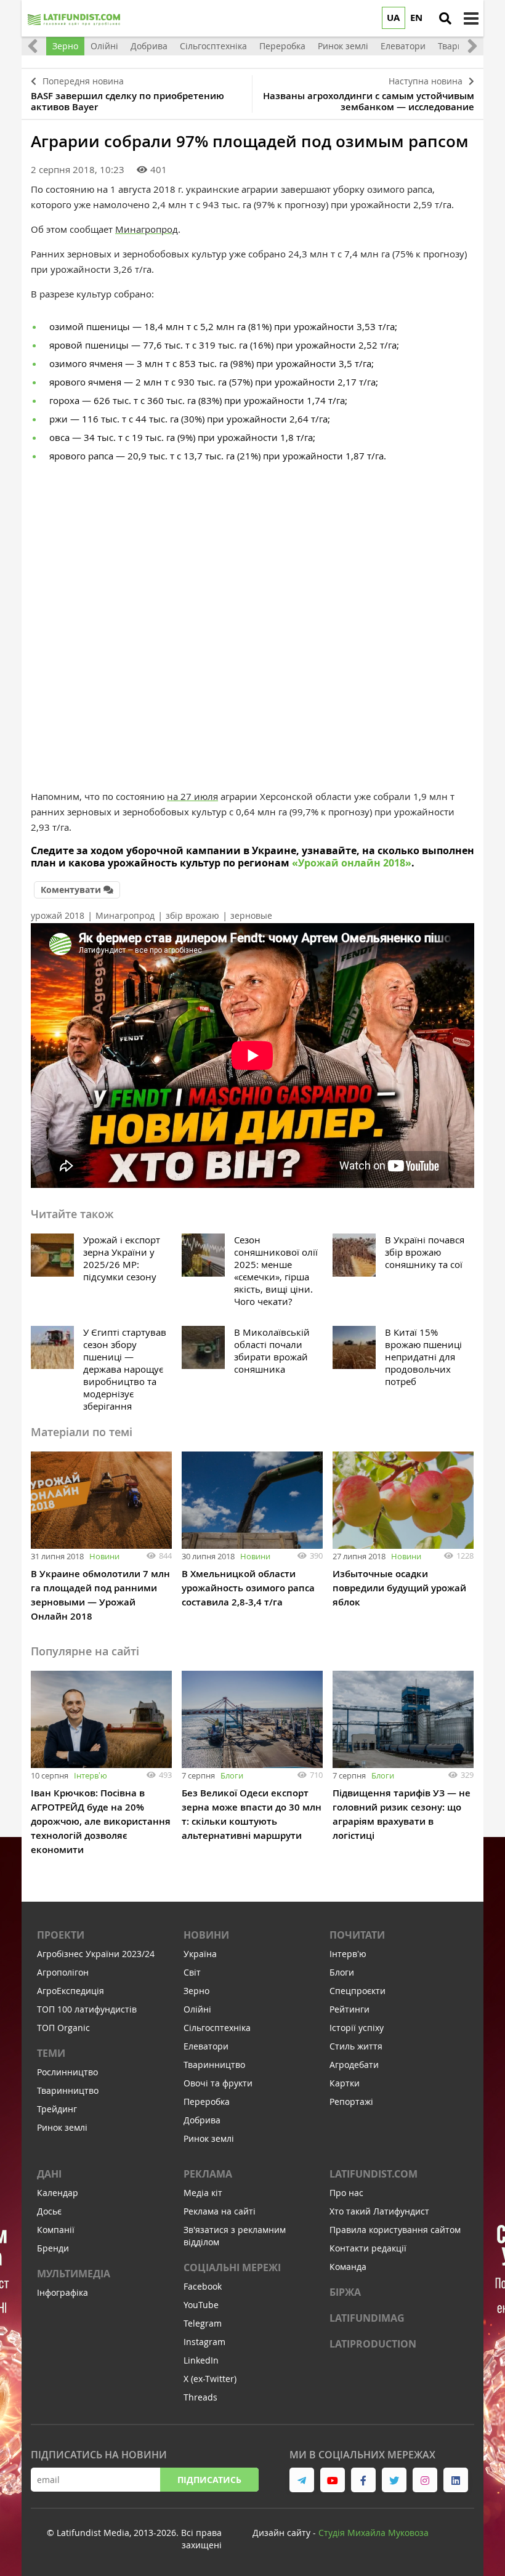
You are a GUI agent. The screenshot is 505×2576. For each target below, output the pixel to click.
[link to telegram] (302, 2480)
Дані (49, 2174)
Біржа (345, 2292)
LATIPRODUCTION (373, 2344)
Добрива (202, 2120)
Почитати (357, 1935)
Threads (200, 2397)
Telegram (203, 2323)
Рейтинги (349, 2009)
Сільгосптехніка (217, 2028)
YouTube (201, 2305)
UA (393, 18)
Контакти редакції (368, 2248)
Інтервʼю (91, 1775)
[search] (445, 18)
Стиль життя (356, 2046)
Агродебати (354, 2065)
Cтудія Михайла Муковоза (374, 2533)
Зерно (196, 1991)
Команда (348, 2267)
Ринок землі (62, 2127)
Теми (51, 2053)
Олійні (197, 2009)
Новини (104, 1556)
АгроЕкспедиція (71, 1991)
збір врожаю (192, 915)
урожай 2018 (58, 915)
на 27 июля (192, 796)
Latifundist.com (374, 2174)
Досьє (49, 2211)
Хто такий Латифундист (379, 2211)
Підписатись (209, 2480)
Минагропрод (147, 229)
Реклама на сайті (220, 2211)
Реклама (208, 2174)
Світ (192, 1972)
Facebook (203, 2286)
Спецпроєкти (358, 1991)
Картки (345, 2083)
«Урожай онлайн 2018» (352, 863)
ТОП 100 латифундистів (87, 2009)
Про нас (346, 2193)
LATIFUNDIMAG (367, 2318)
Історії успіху (357, 2028)
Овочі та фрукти (218, 2083)
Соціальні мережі (232, 2267)
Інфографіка (63, 2292)
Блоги (232, 1775)
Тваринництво (68, 2090)
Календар (58, 2193)
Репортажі (351, 2102)
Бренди (53, 2248)
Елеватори (206, 2046)
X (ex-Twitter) (210, 2379)
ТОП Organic (63, 2028)
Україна (200, 1954)
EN (416, 18)
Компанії (56, 2230)
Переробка (207, 2102)
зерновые (251, 915)
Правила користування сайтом (395, 2230)
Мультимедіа (74, 2274)
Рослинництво (67, 2072)
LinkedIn (201, 2360)
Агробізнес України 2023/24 (96, 1954)
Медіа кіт (203, 2193)
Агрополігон (63, 1972)
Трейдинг (57, 2109)
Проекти (61, 1935)
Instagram (204, 2342)
